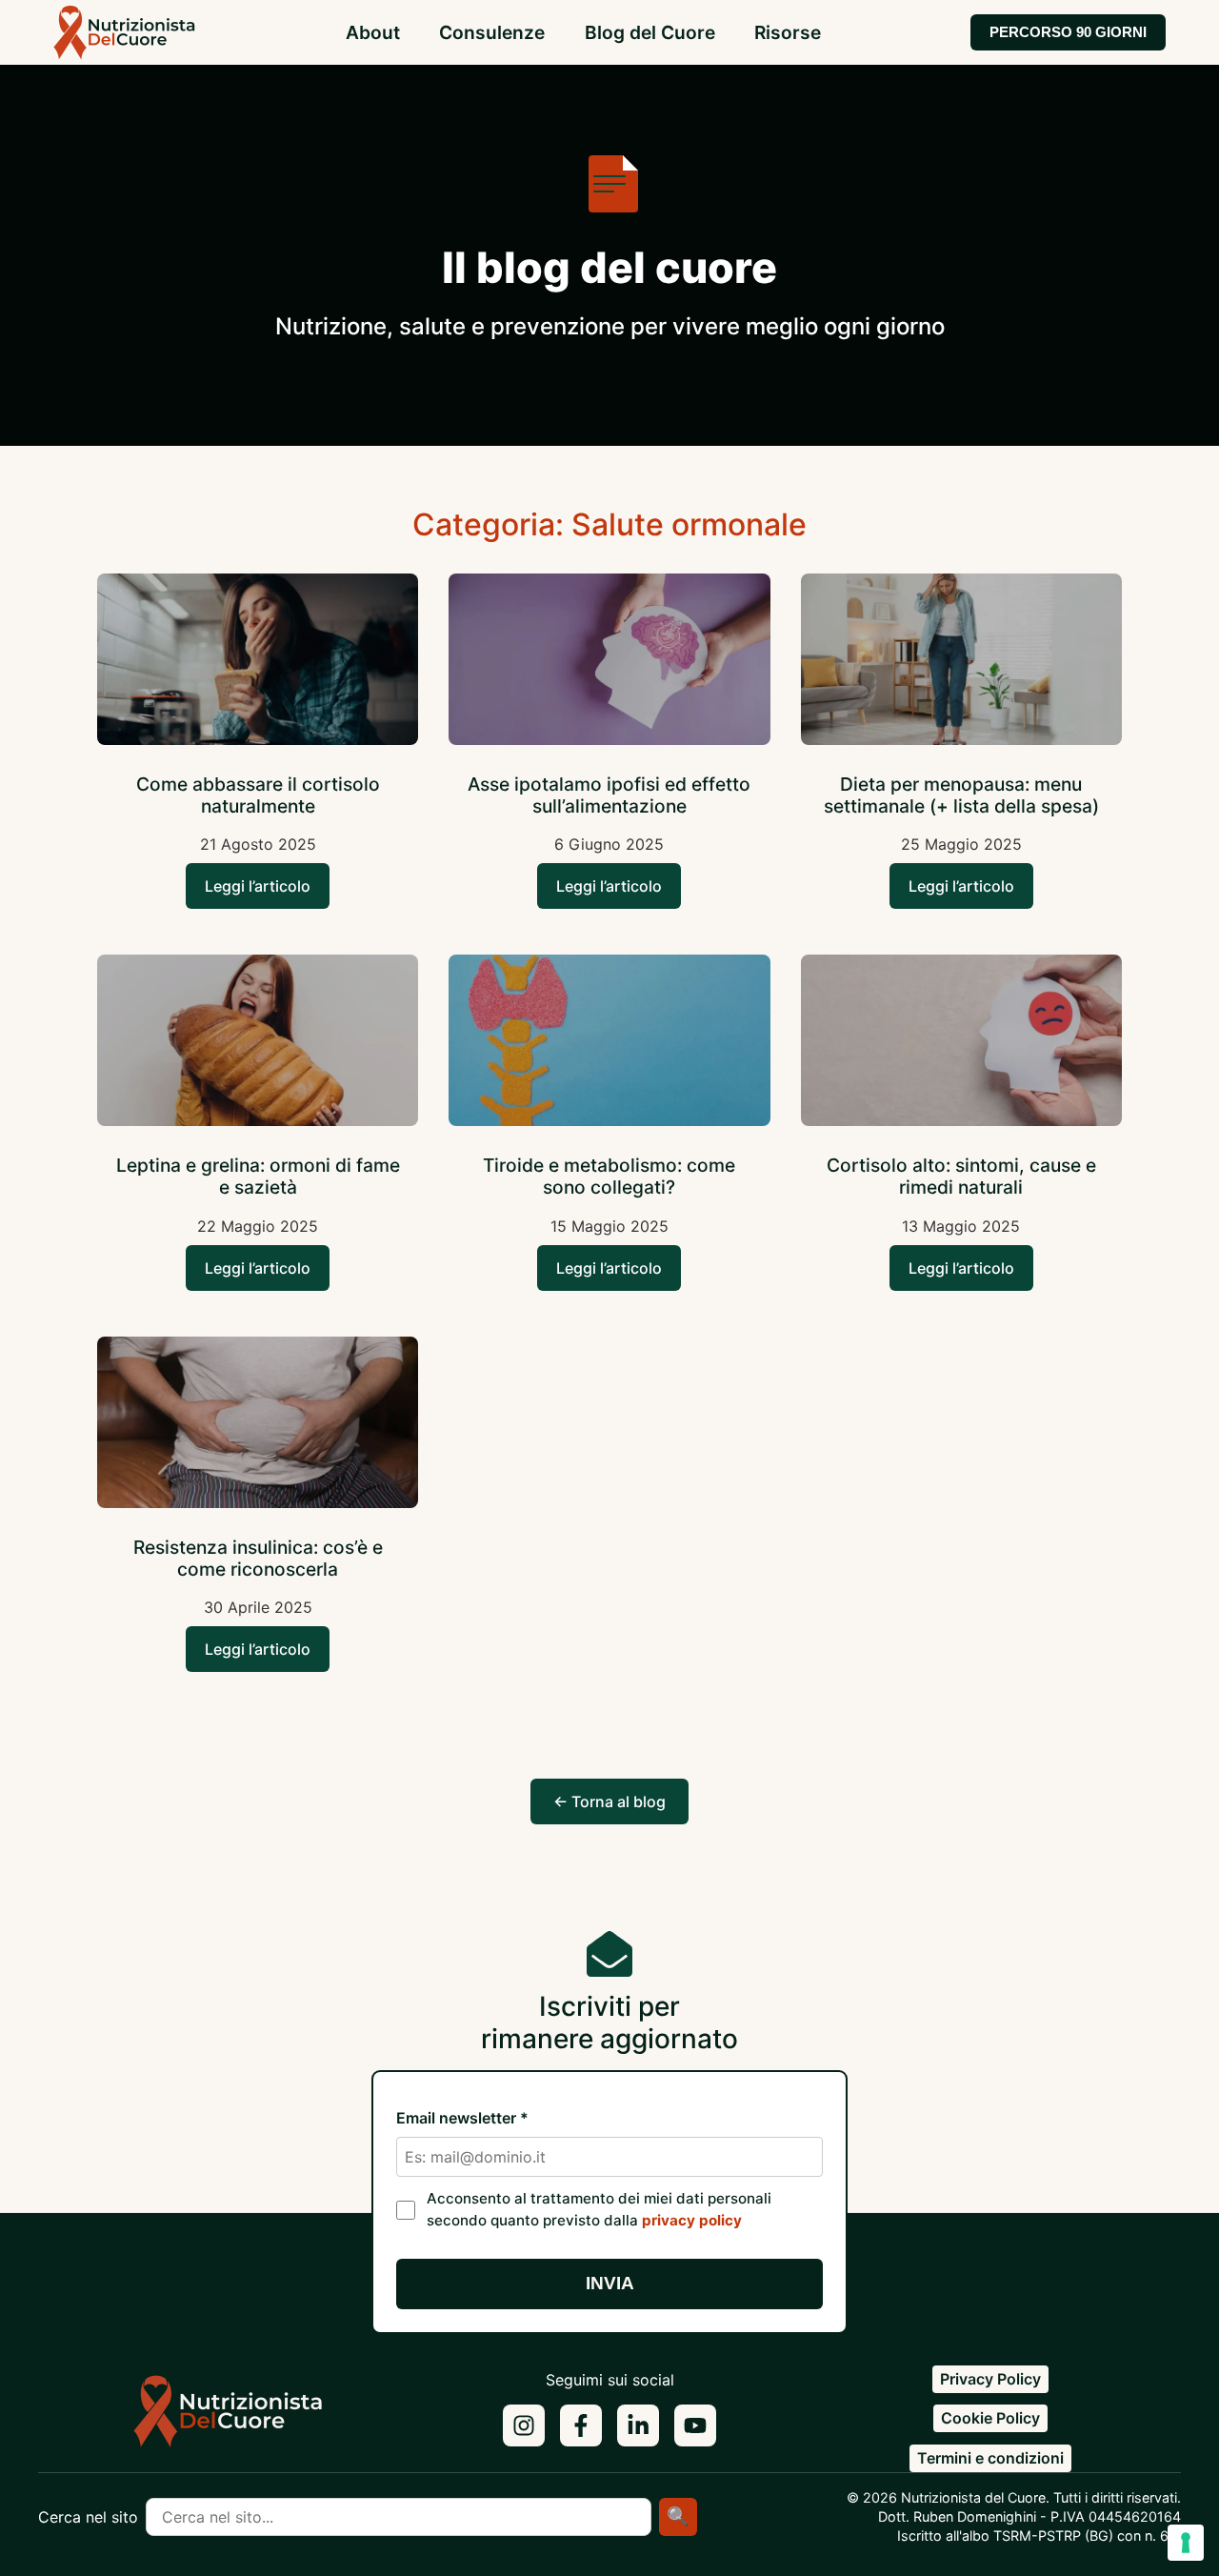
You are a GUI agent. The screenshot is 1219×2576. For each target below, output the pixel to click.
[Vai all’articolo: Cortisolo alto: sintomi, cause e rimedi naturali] (961, 1043)
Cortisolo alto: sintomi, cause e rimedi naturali (961, 1176)
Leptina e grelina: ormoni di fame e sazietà (258, 1176)
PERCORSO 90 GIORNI (1068, 32)
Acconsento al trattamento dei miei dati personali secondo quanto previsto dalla (599, 2209)
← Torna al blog (609, 1801)
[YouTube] (695, 2425)
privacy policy (692, 2220)
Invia (610, 2283)
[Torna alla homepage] (229, 2419)
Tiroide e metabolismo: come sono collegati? (609, 1176)
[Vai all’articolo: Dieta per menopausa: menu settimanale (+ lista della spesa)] (961, 662)
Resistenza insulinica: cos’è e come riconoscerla (258, 1558)
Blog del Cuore (650, 32)
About (373, 32)
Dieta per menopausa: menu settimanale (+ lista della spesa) (961, 795)
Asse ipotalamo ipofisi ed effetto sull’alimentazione (609, 795)
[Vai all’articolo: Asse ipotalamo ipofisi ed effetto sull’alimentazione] (609, 662)
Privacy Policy (990, 2379)
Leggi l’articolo (258, 886)
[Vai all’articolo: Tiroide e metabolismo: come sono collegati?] (609, 1043)
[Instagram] (524, 2425)
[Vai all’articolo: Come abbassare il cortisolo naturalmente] (258, 662)
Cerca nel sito (88, 2517)
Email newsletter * (462, 2118)
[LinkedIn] (638, 2425)
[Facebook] (581, 2425)
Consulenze (492, 32)
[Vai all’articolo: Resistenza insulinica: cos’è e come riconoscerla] (258, 1425)
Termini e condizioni (990, 2458)
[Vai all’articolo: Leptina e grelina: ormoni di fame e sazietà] (258, 1043)
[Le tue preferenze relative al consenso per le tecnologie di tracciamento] (1186, 2543)
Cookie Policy (990, 2418)
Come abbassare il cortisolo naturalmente (258, 795)
